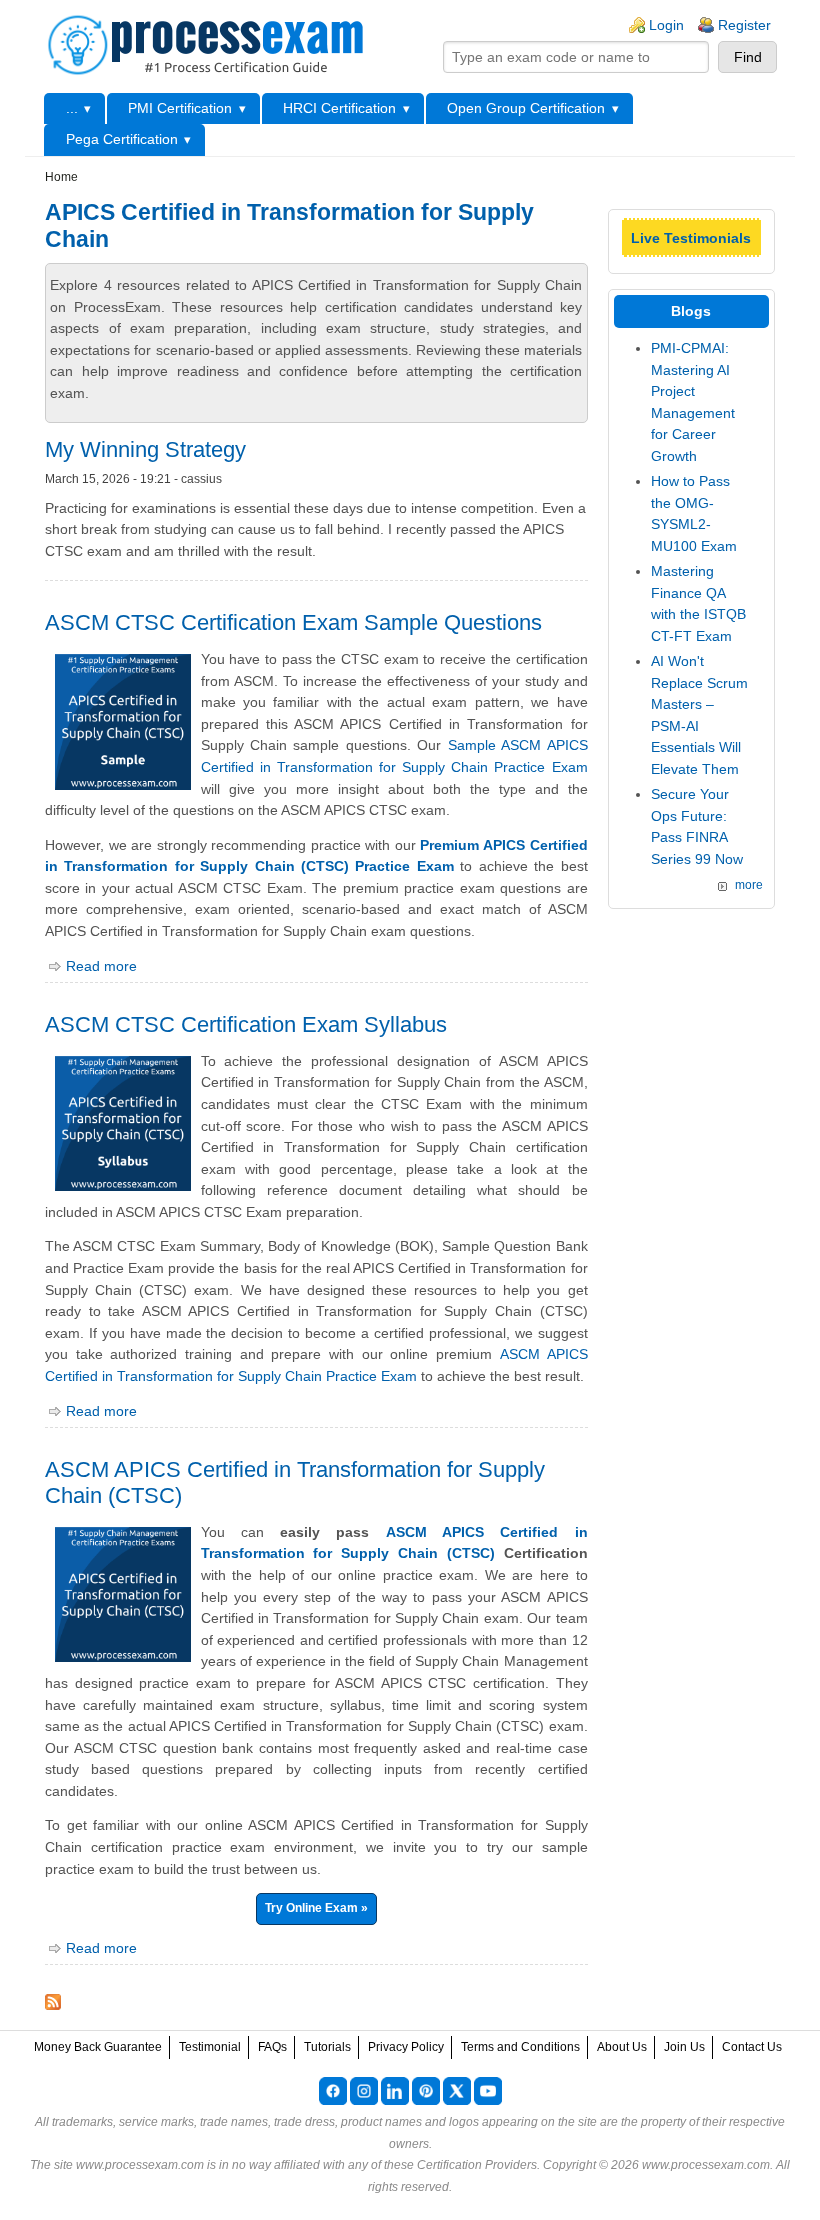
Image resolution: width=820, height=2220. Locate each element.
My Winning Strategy (145, 449)
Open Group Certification (526, 108)
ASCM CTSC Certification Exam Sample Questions (293, 622)
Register (744, 25)
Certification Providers (477, 2165)
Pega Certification (122, 139)
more (749, 885)
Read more (101, 966)
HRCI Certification (339, 108)
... (72, 108)
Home (61, 177)
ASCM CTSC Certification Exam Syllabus (246, 1024)
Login (666, 25)
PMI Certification (180, 108)
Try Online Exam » (316, 1908)
